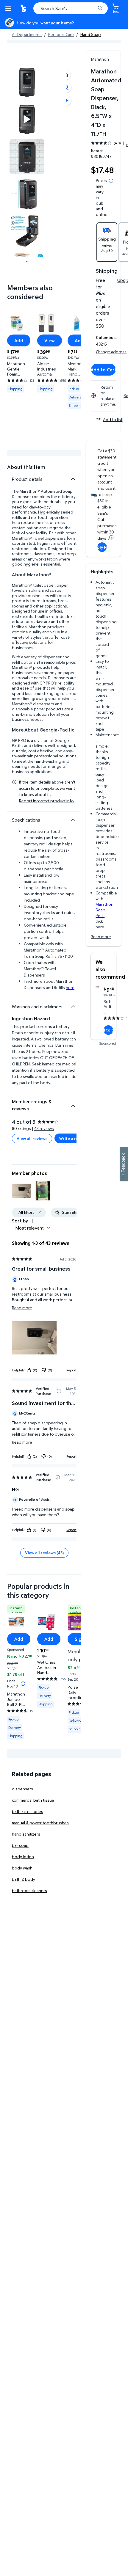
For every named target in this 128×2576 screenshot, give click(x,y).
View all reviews (32, 1138)
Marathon (100, 59)
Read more (101, 937)
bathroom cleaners (29, 1890)
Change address (111, 352)
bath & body (24, 1879)
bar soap (20, 1845)
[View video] (66, 101)
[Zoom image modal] (66, 87)
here (70, 987)
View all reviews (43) (44, 1553)
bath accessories (28, 1811)
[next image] (27, 261)
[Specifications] (73, 820)
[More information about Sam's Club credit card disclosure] (111, 537)
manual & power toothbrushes (40, 1823)
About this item (26, 467)
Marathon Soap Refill (104, 910)
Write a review (73, 1138)
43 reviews (44, 1128)
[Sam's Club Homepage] (24, 8)
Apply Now (102, 547)
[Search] (100, 8)
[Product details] (73, 479)
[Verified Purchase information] (59, 1391)
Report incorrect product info (46, 801)
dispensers (22, 1789)
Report (71, 1370)
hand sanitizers (26, 1834)
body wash (22, 1868)
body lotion (23, 1857)
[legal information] (111, 181)
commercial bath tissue (33, 1800)
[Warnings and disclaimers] (73, 1007)
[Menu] (10, 8)
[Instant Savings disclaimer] (23, 1684)
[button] (66, 75)
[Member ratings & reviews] (73, 1104)
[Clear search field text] (92, 8)
